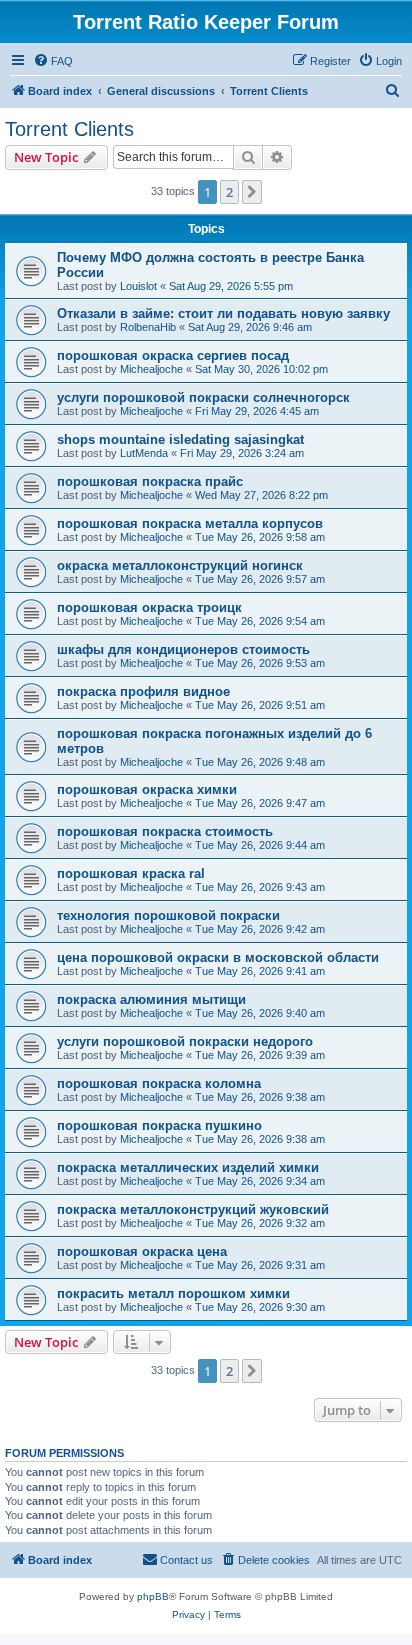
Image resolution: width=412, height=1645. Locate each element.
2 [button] (229, 192)
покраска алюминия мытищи (151, 999)
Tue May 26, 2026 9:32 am (260, 1223)
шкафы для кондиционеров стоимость (183, 649)
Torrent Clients (69, 129)
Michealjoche (151, 369)
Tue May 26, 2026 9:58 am (260, 537)
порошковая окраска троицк (149, 607)
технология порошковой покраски (168, 915)
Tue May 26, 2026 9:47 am (260, 803)
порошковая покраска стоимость (165, 831)
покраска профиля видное (143, 691)
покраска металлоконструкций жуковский (193, 1209)
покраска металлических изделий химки (188, 1167)
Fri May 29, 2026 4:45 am (257, 411)
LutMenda (144, 453)
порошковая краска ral (131, 873)
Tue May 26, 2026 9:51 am (260, 705)
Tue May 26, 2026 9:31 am (260, 1265)
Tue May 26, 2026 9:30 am (260, 1307)
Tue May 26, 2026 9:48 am (260, 762)
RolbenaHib (148, 327)
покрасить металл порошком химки (173, 1293)
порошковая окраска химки (147, 789)
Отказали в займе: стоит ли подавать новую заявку (223, 313)
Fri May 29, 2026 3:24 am (242, 453)
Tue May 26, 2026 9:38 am (260, 1097)
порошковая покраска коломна (159, 1083)
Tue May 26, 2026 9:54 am (260, 621)
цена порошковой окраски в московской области (218, 957)
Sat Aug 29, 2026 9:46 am (250, 327)
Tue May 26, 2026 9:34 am (260, 1181)
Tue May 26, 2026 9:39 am (260, 1055)
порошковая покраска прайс (150, 481)
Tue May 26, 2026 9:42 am (260, 929)
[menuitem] (53, 61)
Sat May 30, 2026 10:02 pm (261, 369)
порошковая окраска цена (142, 1251)
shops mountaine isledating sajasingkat (180, 439)
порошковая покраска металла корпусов (190, 523)
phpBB (153, 1596)
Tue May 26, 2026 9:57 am (260, 579)
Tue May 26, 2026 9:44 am (260, 845)
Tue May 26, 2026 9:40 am (260, 1013)
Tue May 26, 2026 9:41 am (260, 971)
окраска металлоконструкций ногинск (180, 565)
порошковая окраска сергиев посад (173, 355)
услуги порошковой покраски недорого (185, 1041)
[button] (252, 192)
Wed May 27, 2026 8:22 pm (261, 495)
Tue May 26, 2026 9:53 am (260, 663)
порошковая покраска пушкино (159, 1125)
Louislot (138, 286)
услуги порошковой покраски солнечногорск (203, 397)
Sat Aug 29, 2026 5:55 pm (231, 286)
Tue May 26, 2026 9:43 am (260, 887)
